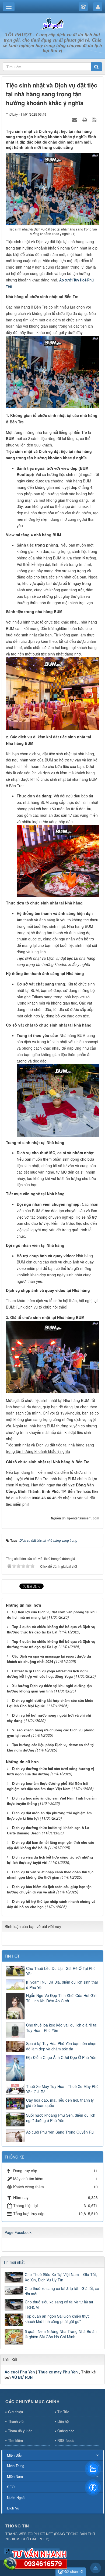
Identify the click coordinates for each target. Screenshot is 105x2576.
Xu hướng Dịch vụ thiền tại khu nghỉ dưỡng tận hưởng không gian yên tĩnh (49, 1688)
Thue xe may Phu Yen (58, 2372)
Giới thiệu (15, 2412)
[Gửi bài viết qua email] (75, 119)
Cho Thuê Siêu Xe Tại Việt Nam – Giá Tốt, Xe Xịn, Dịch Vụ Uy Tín (61, 2277)
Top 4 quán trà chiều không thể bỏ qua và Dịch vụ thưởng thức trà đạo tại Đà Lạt (51, 1629)
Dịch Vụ (13, 2508)
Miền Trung (16, 2466)
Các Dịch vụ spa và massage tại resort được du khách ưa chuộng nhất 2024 (49, 1659)
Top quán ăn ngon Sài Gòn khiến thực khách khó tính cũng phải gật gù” (57, 2319)
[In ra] (85, 119)
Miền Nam (15, 2476)
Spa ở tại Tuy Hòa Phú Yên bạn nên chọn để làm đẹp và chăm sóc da (61, 2046)
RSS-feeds (66, 2440)
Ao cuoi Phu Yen (20, 2372)
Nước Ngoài (16, 2498)
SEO (11, 2487)
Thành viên (17, 2421)
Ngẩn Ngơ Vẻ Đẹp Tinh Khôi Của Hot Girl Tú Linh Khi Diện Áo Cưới (61, 1998)
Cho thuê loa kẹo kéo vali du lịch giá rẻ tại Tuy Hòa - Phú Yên (62, 2028)
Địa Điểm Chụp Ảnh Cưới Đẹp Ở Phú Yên (61, 2057)
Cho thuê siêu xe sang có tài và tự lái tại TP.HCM (59, 2304)
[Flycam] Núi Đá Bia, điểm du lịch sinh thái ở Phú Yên (62, 1985)
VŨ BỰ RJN (22, 2377)
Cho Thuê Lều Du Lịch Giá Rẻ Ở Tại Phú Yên (61, 1971)
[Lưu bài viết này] (95, 119)
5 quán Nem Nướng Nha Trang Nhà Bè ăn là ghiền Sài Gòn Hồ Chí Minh (61, 2334)
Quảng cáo (66, 2431)
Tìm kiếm (15, 2440)
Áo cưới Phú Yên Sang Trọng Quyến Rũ (60, 2132)
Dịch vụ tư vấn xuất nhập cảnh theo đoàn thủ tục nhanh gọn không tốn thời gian (50, 1875)
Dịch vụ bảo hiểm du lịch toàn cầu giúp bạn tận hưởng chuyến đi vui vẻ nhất (49, 1889)
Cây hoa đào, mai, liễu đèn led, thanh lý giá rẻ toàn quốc (60, 2103)
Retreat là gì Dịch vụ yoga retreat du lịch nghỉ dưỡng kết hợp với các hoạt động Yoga (47, 1674)
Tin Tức (63, 2412)
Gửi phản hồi (74, 2571)
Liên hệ (63, 2421)
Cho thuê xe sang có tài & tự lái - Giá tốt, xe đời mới (62, 2291)
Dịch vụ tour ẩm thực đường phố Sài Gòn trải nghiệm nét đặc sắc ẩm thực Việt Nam (48, 1786)
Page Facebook (18, 2232)
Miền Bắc (14, 2455)
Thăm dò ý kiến (20, 2431)
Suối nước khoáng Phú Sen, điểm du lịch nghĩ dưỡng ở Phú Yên (61, 2118)
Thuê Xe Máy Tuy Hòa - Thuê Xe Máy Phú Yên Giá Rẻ (62, 2089)
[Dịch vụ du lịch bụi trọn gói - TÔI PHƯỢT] (52, 24)
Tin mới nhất (14, 2262)
